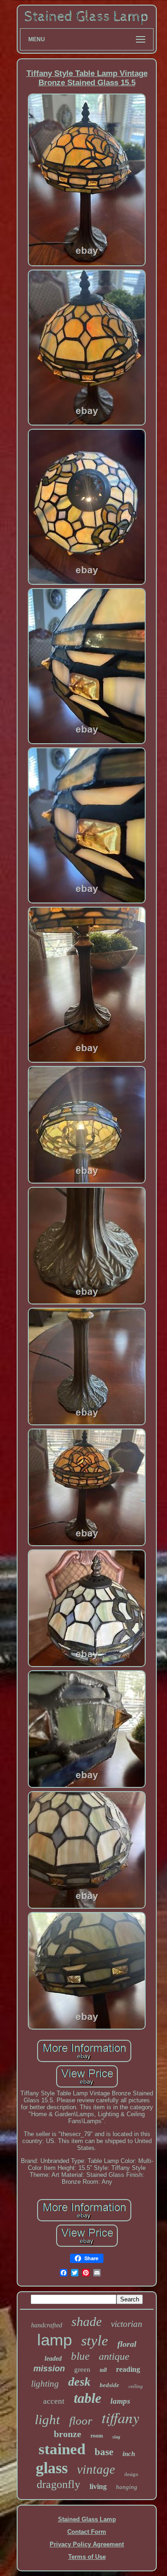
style (95, 2341)
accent (54, 2401)
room (97, 2436)
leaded (53, 2359)
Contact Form (87, 2532)
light (47, 2419)
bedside (109, 2385)
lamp (55, 2340)
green (82, 2369)
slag (116, 2437)
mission (49, 2369)
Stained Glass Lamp (87, 2519)
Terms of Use (87, 2557)
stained (62, 2449)
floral (127, 2344)
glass (52, 2468)
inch (129, 2454)
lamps (120, 2401)
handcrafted (47, 2325)
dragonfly (58, 2484)
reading (128, 2369)
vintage (96, 2469)
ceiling (136, 2386)
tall (103, 2370)
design (131, 2474)
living (98, 2486)
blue (80, 2356)
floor (81, 2421)
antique (114, 2356)
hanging (127, 2487)
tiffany (120, 2417)
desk (79, 2382)
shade (87, 2322)
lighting (45, 2384)
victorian (127, 2324)
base (104, 2452)
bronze (67, 2434)
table (87, 2398)
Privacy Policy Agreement (87, 2544)
